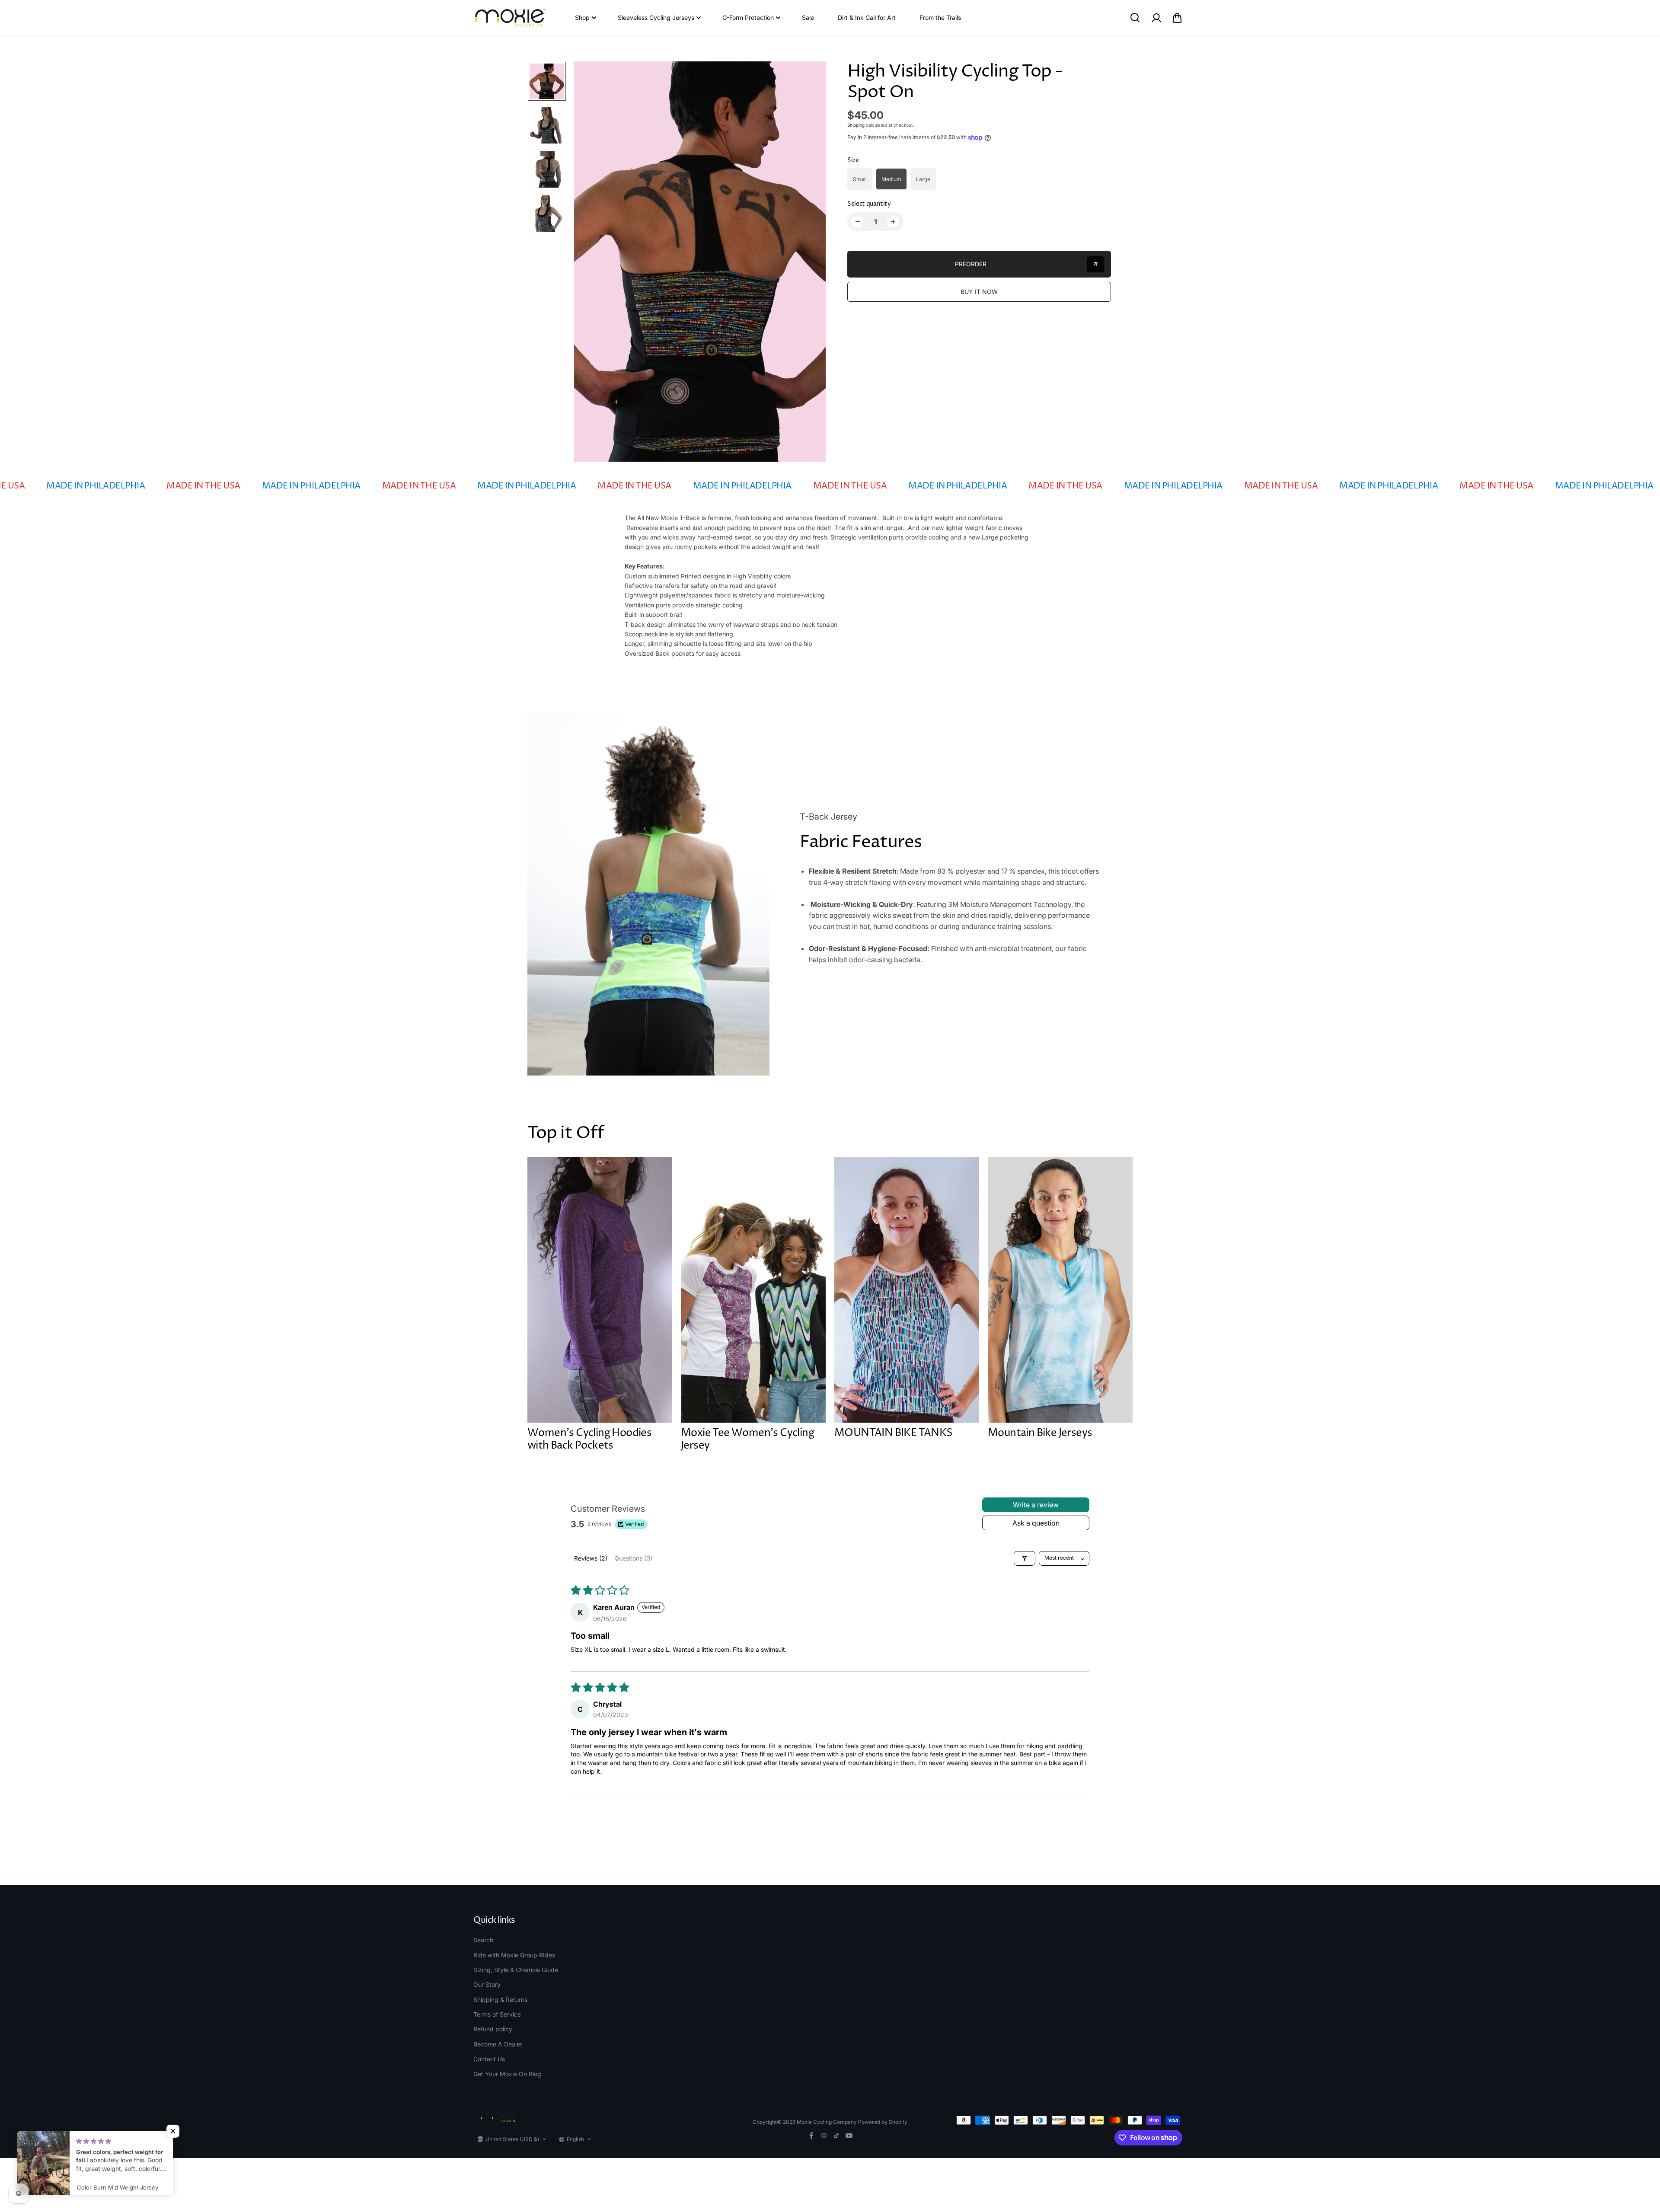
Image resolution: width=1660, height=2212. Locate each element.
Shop (582, 18)
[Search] (1135, 18)
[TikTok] (836, 2135)
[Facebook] (811, 2135)
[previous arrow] (591, 262)
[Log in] (1156, 18)
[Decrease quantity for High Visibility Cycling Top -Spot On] (858, 222)
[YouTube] (849, 2135)
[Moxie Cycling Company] (510, 18)
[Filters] (1025, 1558)
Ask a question (1036, 1523)
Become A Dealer (498, 2044)
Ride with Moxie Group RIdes (514, 1955)
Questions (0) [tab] (633, 1558)
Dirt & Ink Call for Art (867, 18)
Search (483, 1940)
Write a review (1036, 1505)
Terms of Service (497, 2014)
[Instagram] (824, 2135)
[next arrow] (809, 262)
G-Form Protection (748, 18)
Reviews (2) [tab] (591, 1558)
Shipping (856, 125)
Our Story (487, 1984)
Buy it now (979, 292)
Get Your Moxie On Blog (507, 2074)
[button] (1177, 18)
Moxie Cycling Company (827, 2122)
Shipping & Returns (500, 2000)
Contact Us (489, 2059)
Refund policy (493, 2029)
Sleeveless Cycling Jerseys (656, 18)
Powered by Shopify (883, 2122)
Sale (808, 18)
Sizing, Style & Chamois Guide (516, 1970)
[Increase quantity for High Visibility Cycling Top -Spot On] (893, 222)
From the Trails (940, 18)
